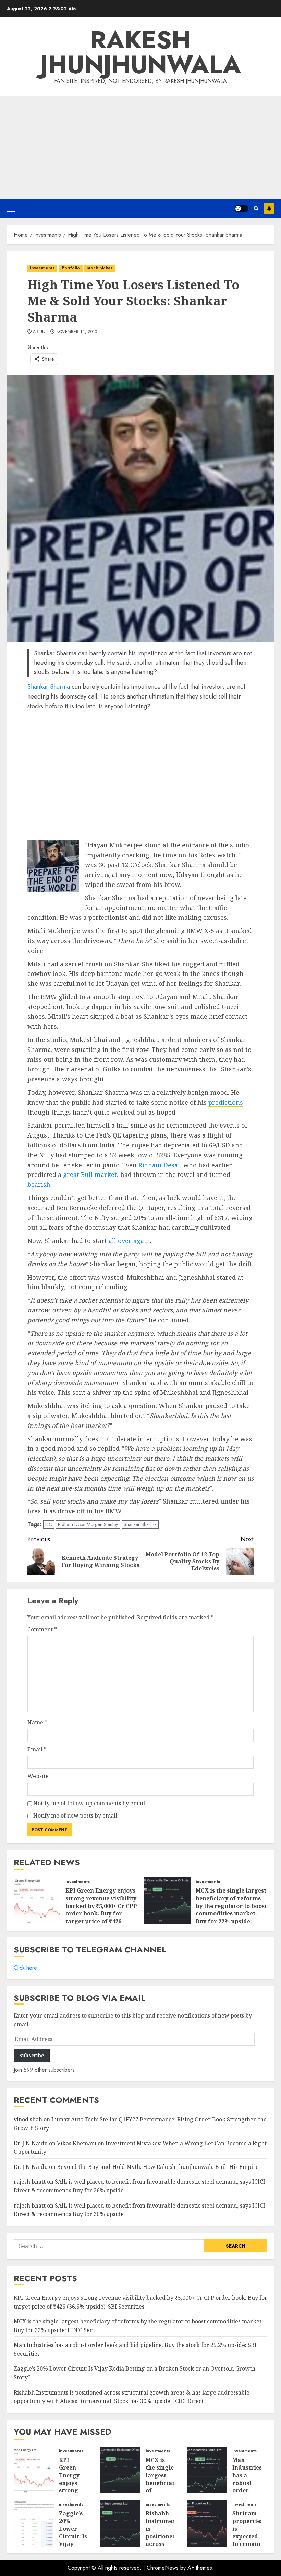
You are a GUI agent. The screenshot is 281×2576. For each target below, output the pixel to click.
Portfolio (71, 268)
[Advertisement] (140, 147)
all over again (129, 1241)
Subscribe (269, 209)
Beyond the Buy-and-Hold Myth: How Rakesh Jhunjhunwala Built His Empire (158, 2167)
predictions (226, 1102)
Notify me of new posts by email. (76, 1815)
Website (38, 1776)
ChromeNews (163, 2568)
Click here (25, 1968)
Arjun (39, 332)
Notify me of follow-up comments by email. (90, 1803)
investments (42, 268)
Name (37, 1722)
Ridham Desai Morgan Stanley (88, 1524)
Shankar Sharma (49, 687)
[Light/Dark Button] (242, 209)
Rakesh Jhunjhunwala (140, 52)
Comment (42, 1629)
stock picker (100, 268)
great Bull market (90, 1174)
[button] (11, 209)
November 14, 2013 (77, 332)
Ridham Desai (159, 1165)
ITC (49, 1524)
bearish (39, 1184)
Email (37, 1749)
